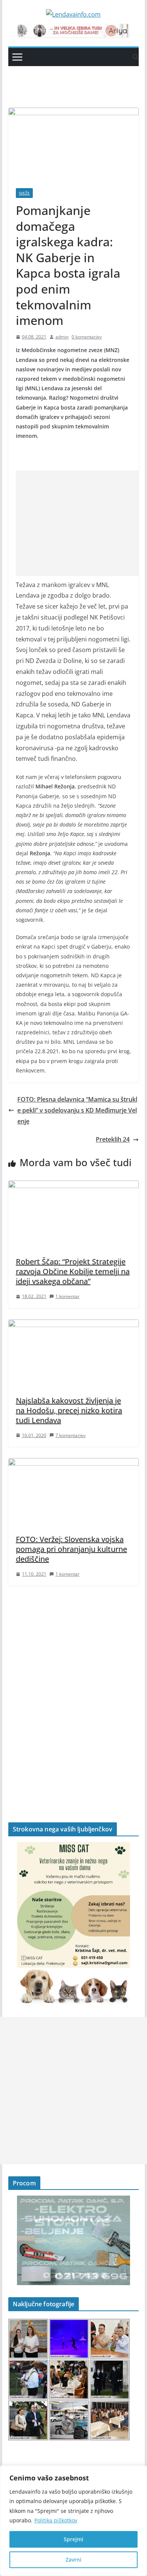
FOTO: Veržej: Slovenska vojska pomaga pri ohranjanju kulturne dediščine (71, 1549)
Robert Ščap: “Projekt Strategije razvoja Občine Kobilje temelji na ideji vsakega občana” (73, 1271)
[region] (73, 2521)
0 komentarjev (87, 337)
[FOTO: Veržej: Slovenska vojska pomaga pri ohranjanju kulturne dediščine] (73, 1463)
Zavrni (73, 2560)
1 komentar (67, 1296)
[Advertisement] (79, 523)
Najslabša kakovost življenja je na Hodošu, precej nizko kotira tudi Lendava (69, 1410)
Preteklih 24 (113, 1139)
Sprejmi (73, 2539)
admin (62, 337)
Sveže (24, 193)
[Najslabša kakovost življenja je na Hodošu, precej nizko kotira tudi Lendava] (73, 1325)
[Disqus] (73, 1691)
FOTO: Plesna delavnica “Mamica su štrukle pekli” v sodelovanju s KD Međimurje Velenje (77, 1110)
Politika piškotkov (56, 2520)
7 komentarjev (70, 1435)
